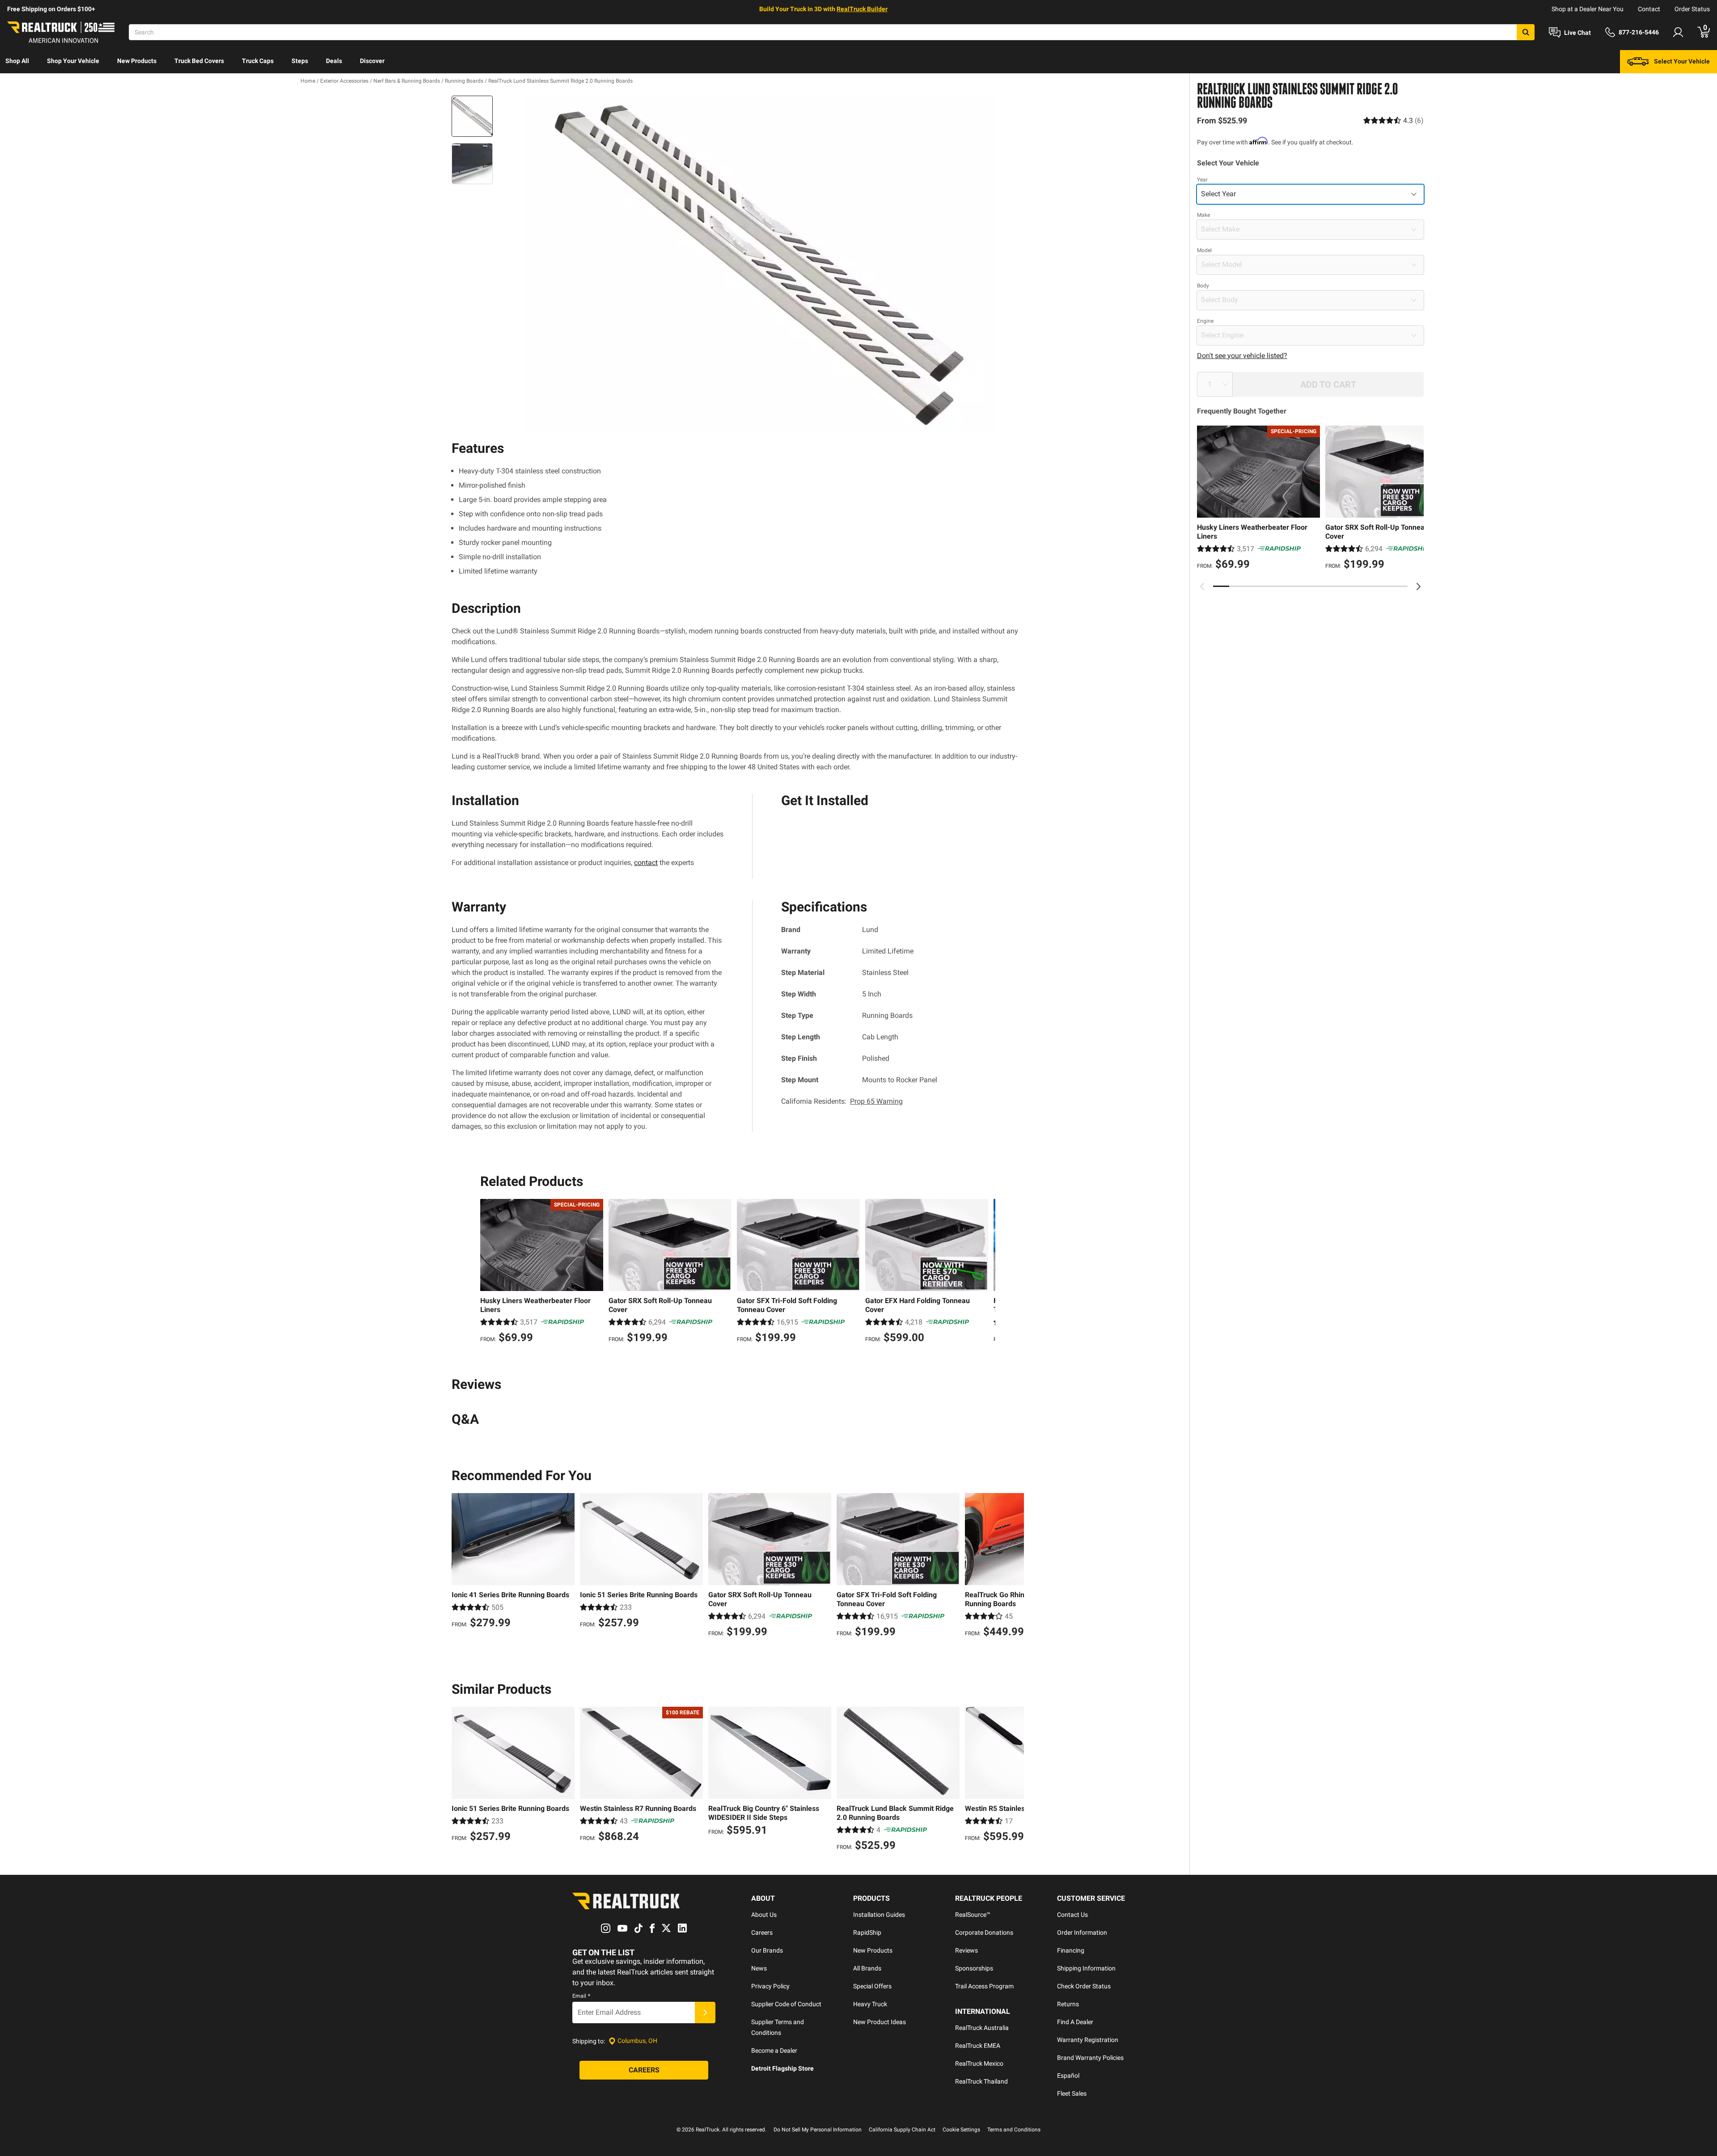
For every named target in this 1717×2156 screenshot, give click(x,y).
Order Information (1082, 1932)
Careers (762, 1932)
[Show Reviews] (1393, 120)
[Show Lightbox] (760, 263)
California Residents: (842, 1101)
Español (1068, 2076)
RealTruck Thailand (981, 2081)
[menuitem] (17, 62)
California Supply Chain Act (902, 2130)
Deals (334, 61)
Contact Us (1072, 1915)
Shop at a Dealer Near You (1588, 9)
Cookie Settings (961, 2130)
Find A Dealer (1075, 2022)
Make (1203, 215)
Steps (300, 61)
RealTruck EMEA (978, 2046)
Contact (1649, 9)
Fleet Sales (1072, 2093)
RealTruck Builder (862, 9)
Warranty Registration (1088, 2040)
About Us (764, 1915)
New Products (137, 61)
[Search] (1526, 32)
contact (646, 863)
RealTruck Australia (982, 2028)
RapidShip (867, 1932)
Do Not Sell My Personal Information (818, 2130)
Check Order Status (1084, 1986)
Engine (1205, 321)
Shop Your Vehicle (73, 61)
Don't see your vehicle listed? (1242, 356)
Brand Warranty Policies (1090, 2058)
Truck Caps (258, 61)
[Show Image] (472, 116)
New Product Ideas (880, 2022)
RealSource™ (973, 1915)
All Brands (867, 1968)
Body (1203, 286)
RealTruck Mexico (979, 2063)
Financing (1071, 1950)
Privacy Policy (770, 1986)
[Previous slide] (1202, 586)
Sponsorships (974, 1968)
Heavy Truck (870, 2004)
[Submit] (705, 2013)
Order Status (1692, 9)
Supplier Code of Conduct (786, 2004)
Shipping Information (1086, 1968)
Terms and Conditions (1014, 2130)
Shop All (17, 61)
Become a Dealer (774, 2051)
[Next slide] (1418, 586)
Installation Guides (879, 1915)
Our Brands (767, 1950)
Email (581, 1996)
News (759, 1968)
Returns (1068, 2004)
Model (1204, 250)
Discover (372, 61)
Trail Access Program (984, 1986)
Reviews (966, 1950)
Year (1202, 180)
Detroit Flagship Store (782, 2068)
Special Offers (872, 1986)
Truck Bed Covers (199, 61)
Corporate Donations (984, 1932)
